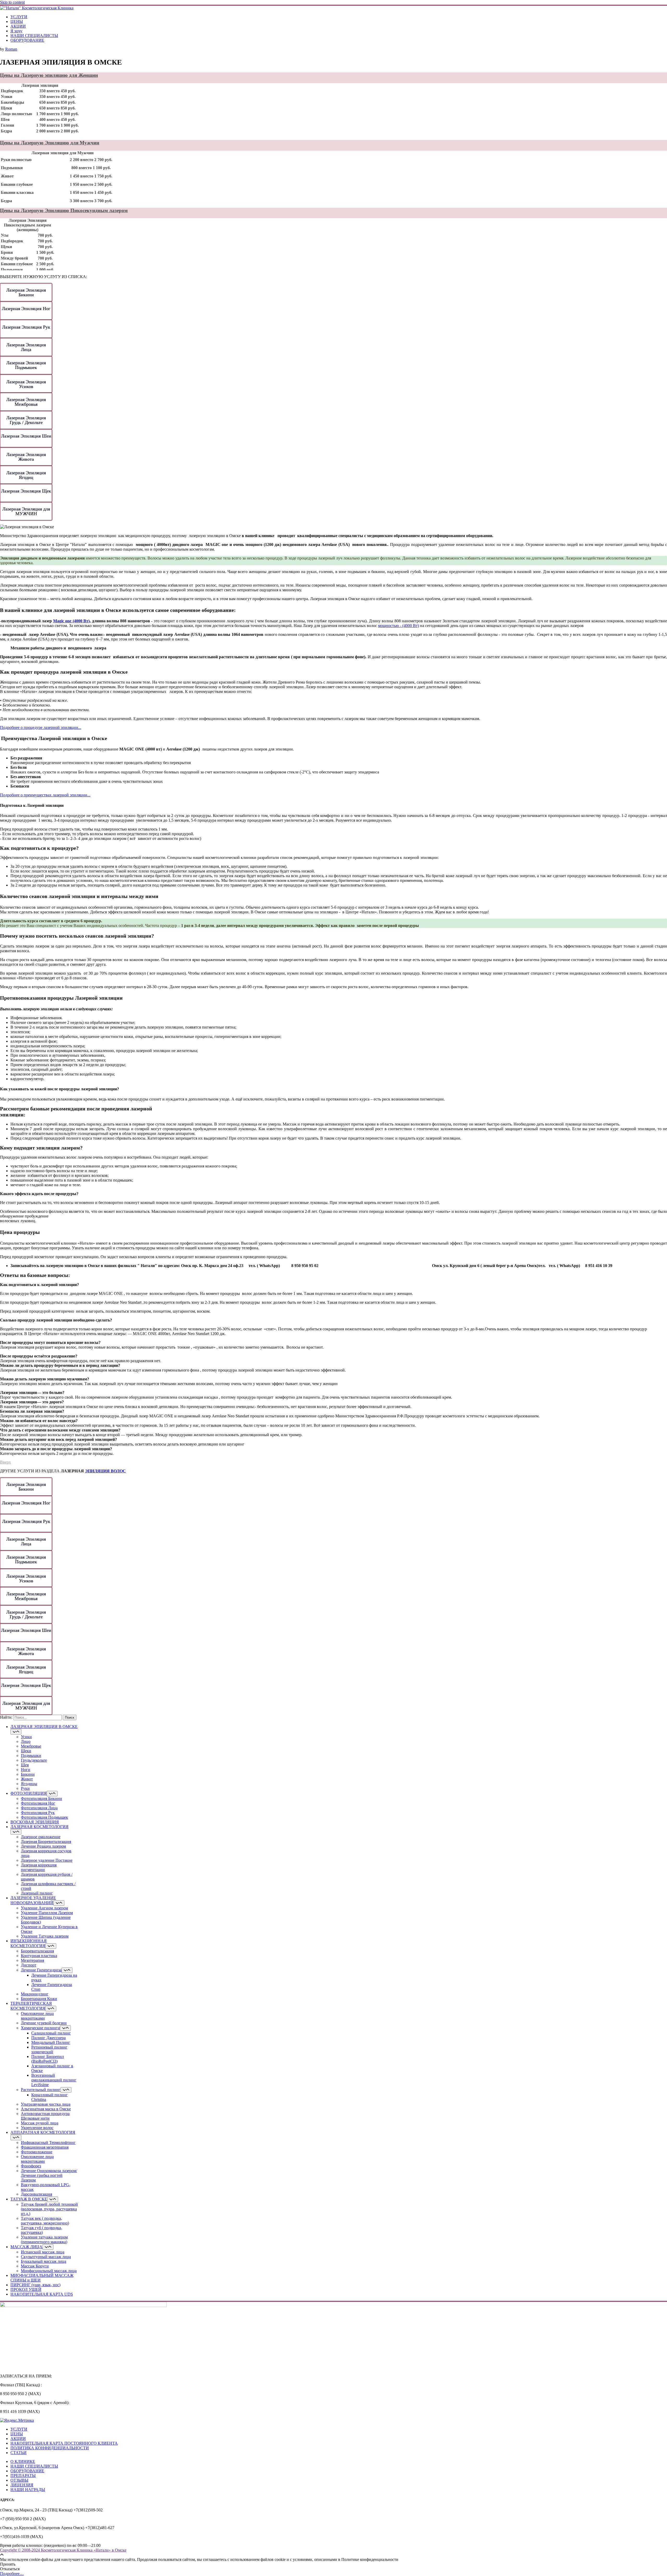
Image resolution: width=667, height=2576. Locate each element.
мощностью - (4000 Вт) (399, 626)
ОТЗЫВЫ (19, 2480)
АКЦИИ (18, 26)
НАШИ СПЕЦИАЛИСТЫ (34, 36)
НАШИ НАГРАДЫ (28, 2490)
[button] (333, 1285)
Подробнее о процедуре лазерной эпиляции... (41, 727)
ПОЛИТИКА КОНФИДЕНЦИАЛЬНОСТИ (50, 2448)
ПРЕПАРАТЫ (23, 2476)
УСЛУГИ (19, 17)
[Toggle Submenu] (16, 1732)
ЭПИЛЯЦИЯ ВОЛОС (105, 1471)
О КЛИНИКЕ (23, 2461)
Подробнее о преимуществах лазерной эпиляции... (45, 795)
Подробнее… (12, 2574)
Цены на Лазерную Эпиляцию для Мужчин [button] (50, 143)
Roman (11, 49)
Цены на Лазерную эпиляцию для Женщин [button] (49, 75)
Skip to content (12, 2)
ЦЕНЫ (17, 21)
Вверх (5, 1462)
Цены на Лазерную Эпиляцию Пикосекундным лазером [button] (64, 210)
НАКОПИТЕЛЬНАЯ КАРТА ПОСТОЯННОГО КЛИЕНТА (64, 2443)
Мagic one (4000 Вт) (71, 621)
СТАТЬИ (18, 2453)
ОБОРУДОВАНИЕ (27, 40)
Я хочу (16, 31)
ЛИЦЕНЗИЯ (22, 2485)
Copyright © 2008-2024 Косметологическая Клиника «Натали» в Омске (63, 2550)
